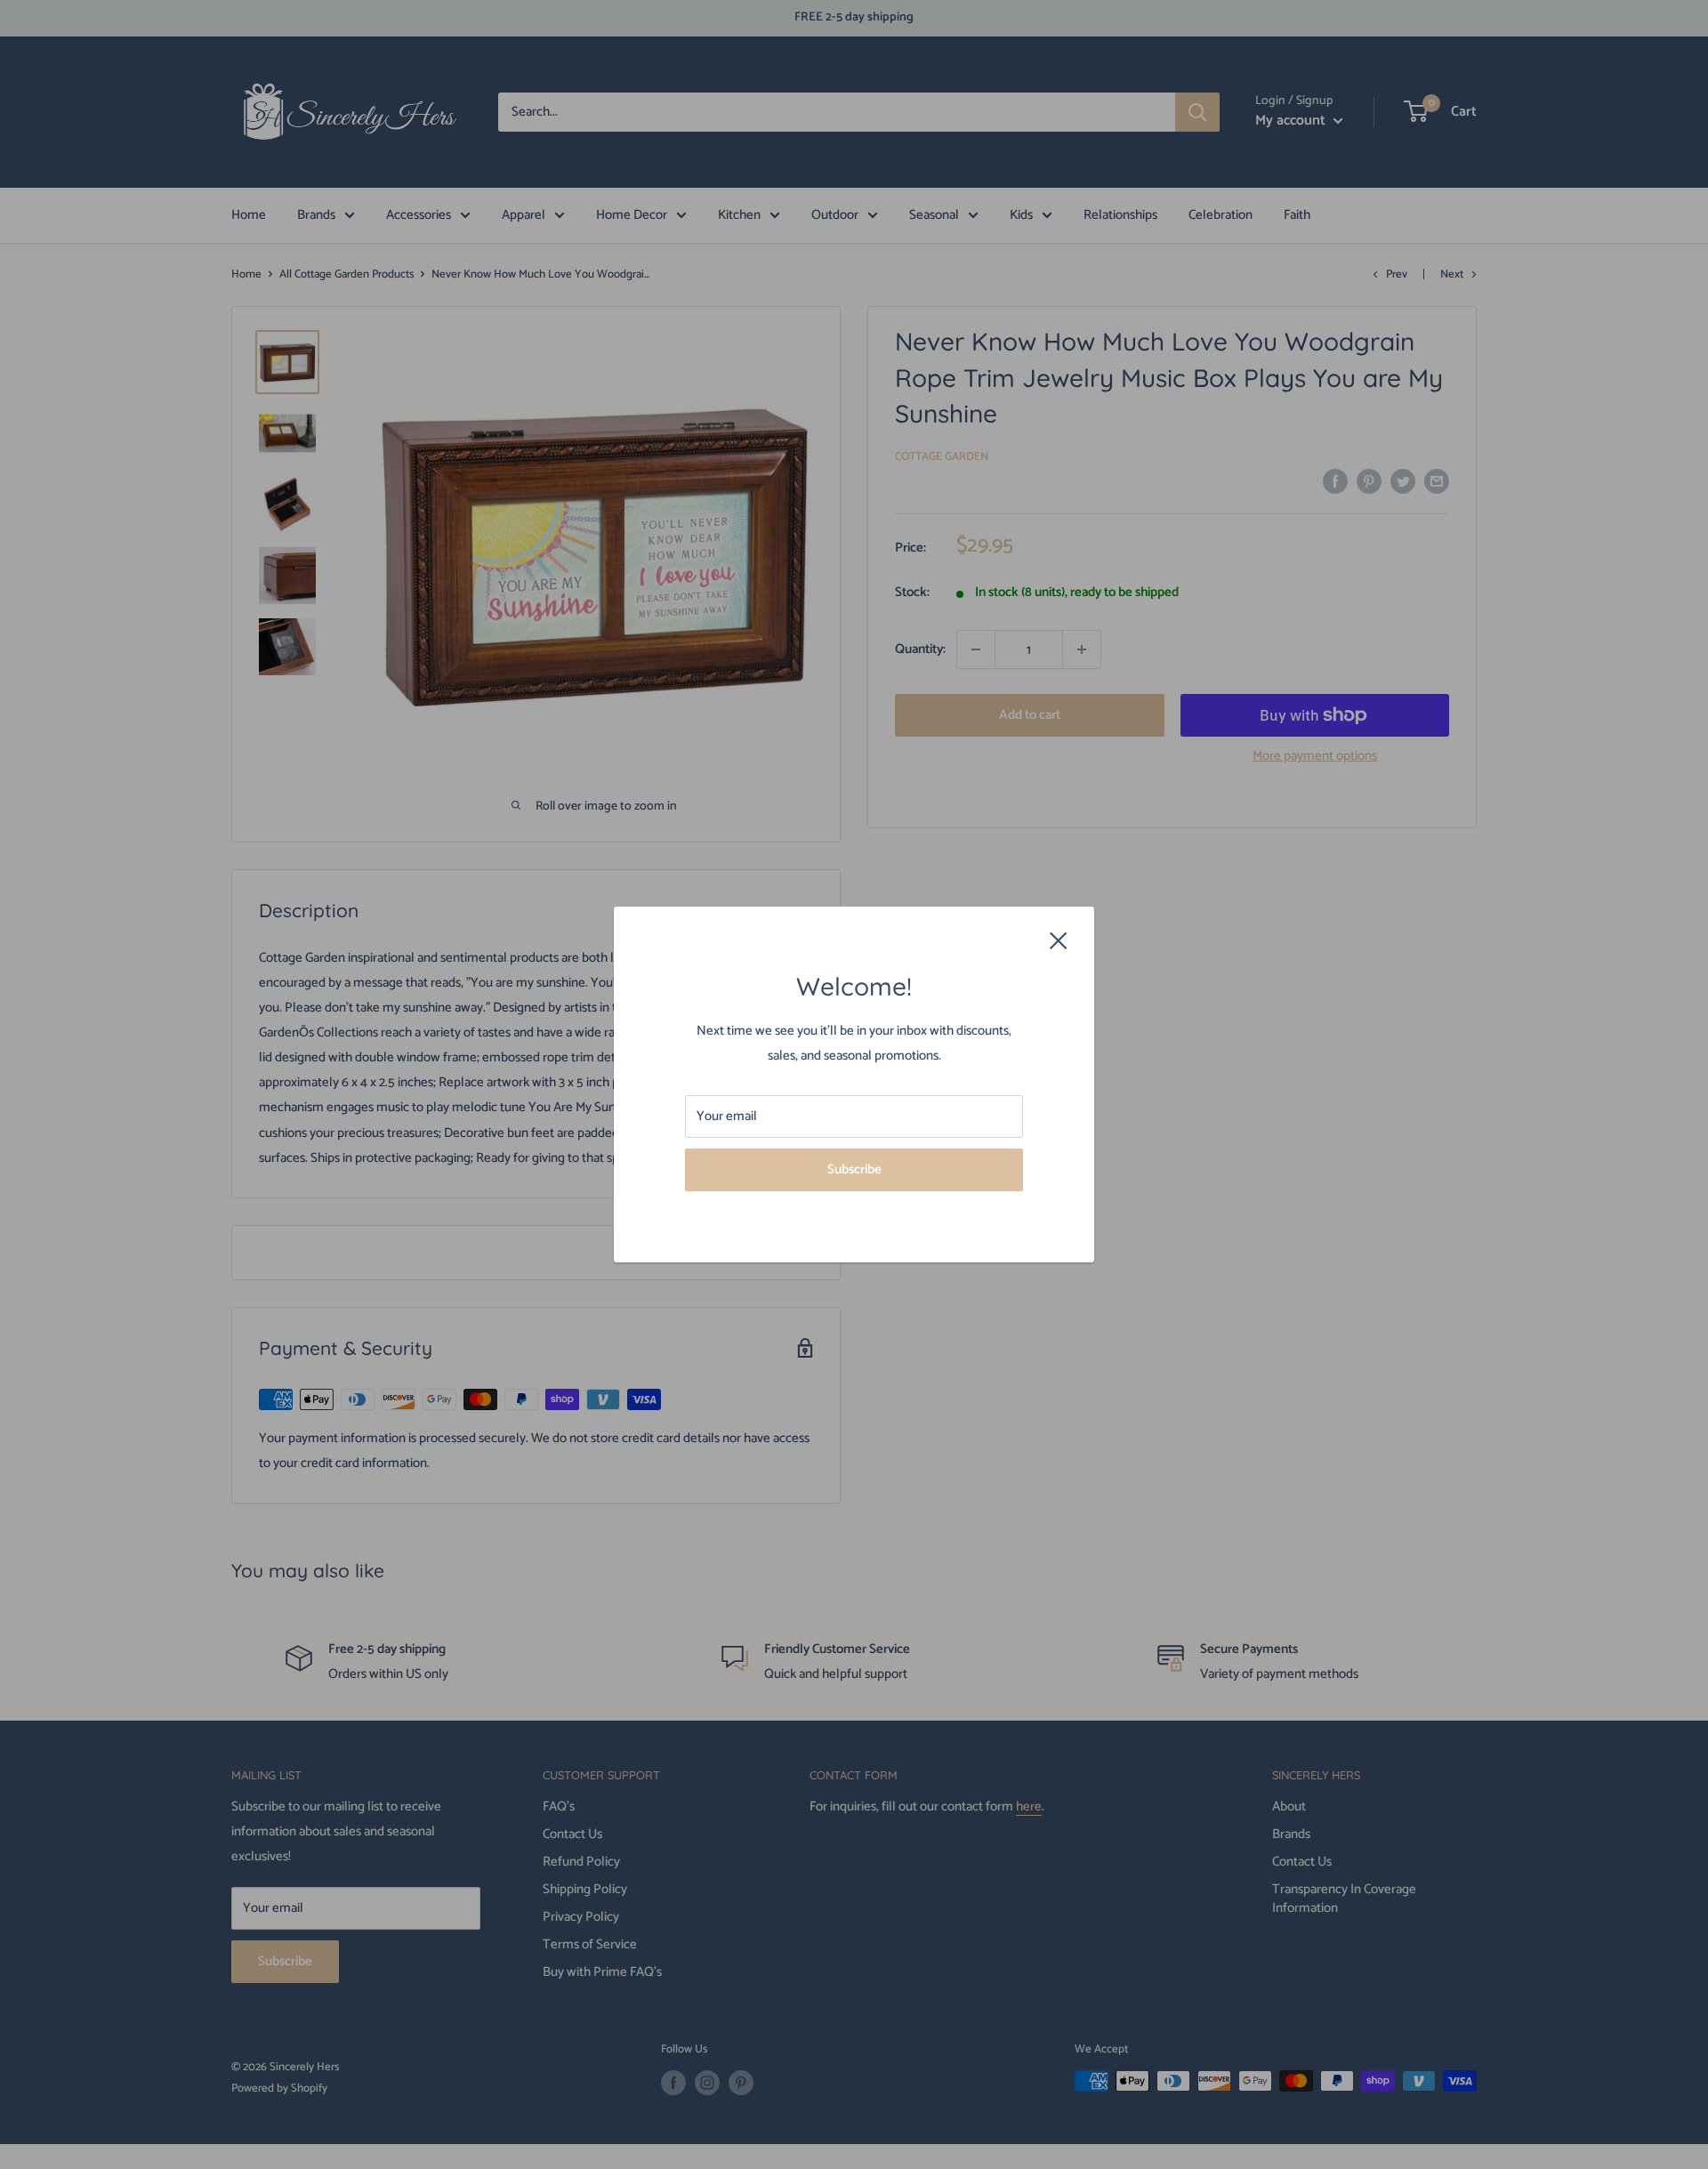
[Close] (1059, 940)
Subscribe (854, 1169)
